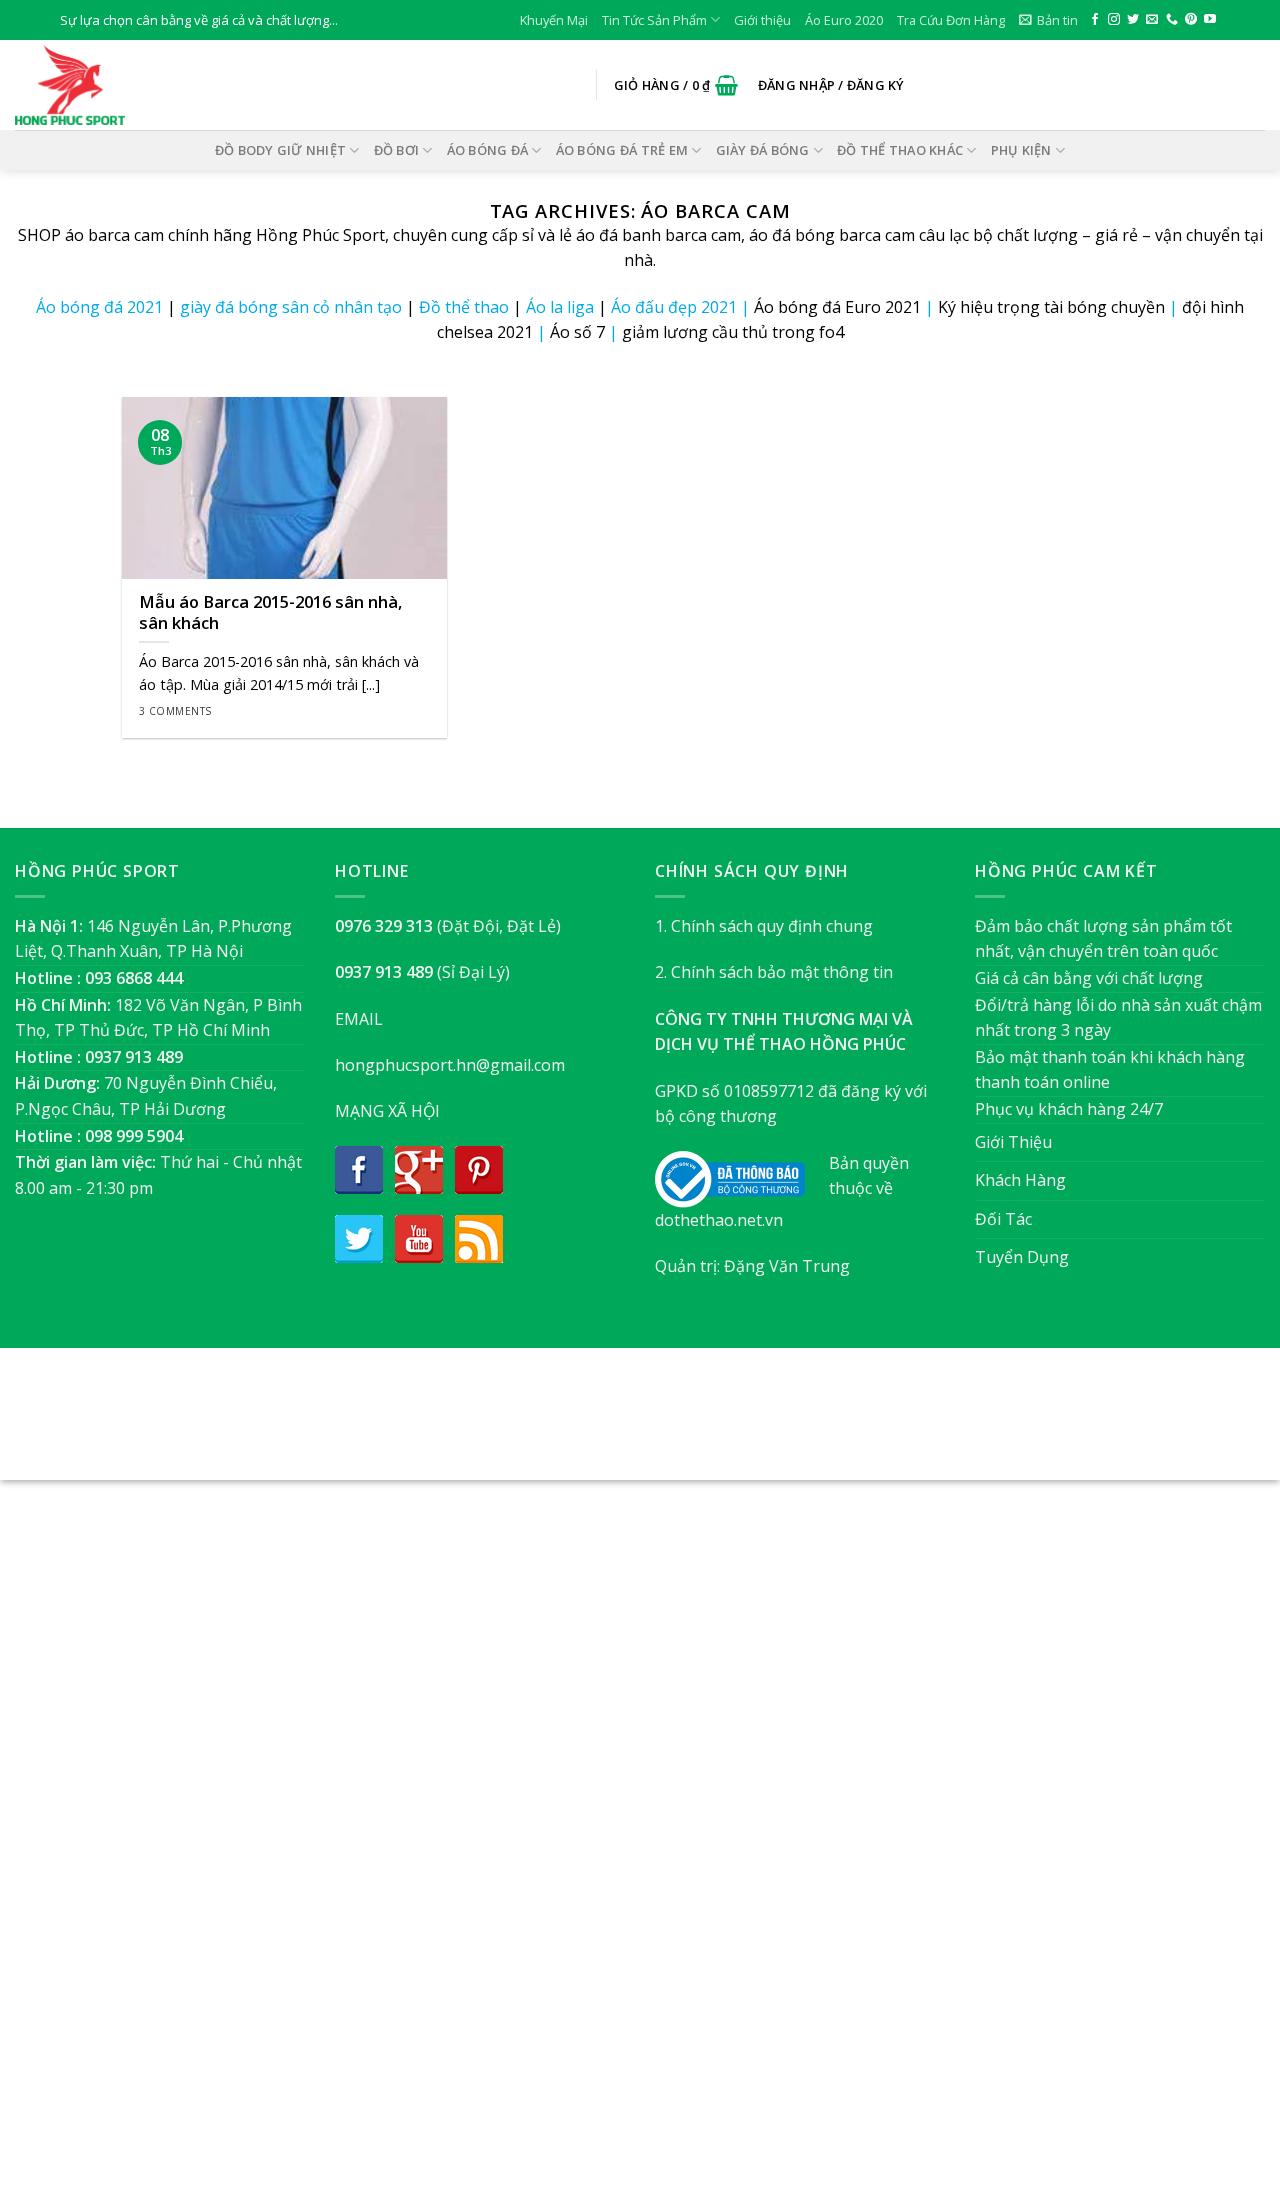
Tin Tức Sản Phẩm (654, 20)
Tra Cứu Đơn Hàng (951, 20)
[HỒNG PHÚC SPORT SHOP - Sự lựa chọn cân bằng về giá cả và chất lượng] (115, 85)
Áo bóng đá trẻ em (622, 150)
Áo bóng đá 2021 (99, 307)
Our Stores (607, 1424)
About (531, 1424)
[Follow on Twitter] (1133, 20)
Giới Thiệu (1013, 1142)
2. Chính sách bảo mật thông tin (774, 972)
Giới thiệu (762, 20)
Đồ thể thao (464, 307)
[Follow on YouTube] (1210, 20)
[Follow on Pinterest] (1191, 20)
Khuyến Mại (554, 20)
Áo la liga (560, 307)
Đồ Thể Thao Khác (900, 150)
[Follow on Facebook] (1095, 20)
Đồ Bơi (397, 150)
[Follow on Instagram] (1114, 20)
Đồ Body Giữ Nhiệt (280, 150)
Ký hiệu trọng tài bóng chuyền (1051, 307)
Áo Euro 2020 (844, 20)
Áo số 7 (577, 332)
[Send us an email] (1152, 20)
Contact (740, 1424)
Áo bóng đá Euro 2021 (837, 307)
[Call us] (1172, 20)
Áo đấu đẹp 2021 (674, 307)
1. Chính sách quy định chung (764, 926)
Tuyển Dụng (1022, 1257)
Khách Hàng (1020, 1180)
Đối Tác (1003, 1219)
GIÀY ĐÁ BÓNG (763, 150)
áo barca (97, 235)
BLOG (678, 1424)
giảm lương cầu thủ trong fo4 (733, 332)
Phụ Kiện (1021, 150)
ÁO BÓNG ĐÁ (488, 150)
